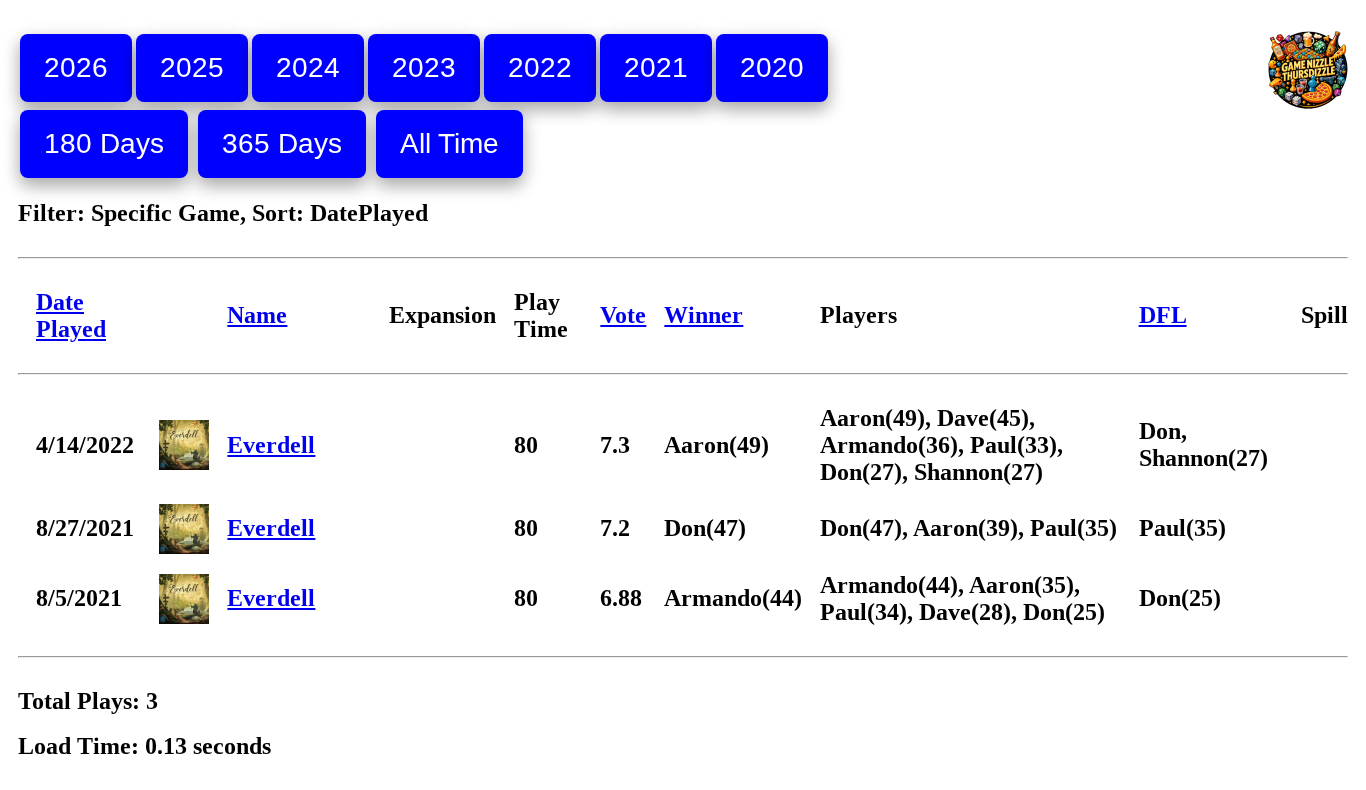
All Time (449, 143)
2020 (772, 67)
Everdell (271, 445)
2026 (76, 67)
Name (257, 315)
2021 (656, 67)
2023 (424, 67)
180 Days (104, 143)
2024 (308, 67)
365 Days (282, 143)
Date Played (71, 315)
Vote (623, 315)
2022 (540, 67)
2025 (192, 67)
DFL (1163, 315)
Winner (703, 315)
